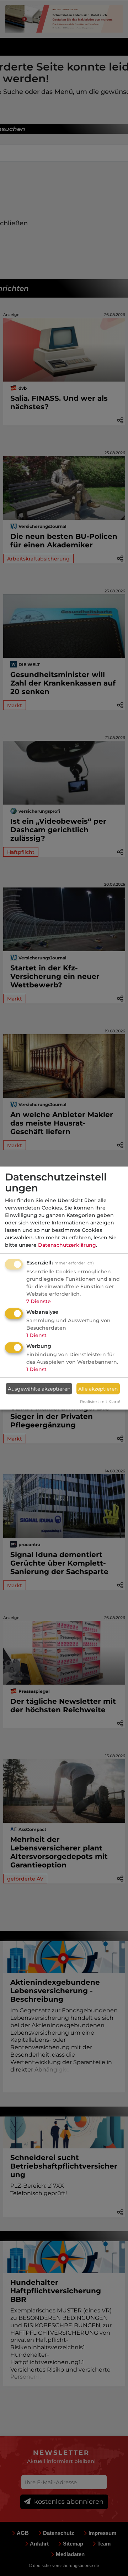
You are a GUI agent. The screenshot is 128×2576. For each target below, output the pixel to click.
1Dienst (36, 1335)
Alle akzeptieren (98, 1388)
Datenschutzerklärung (67, 1245)
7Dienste (39, 1301)
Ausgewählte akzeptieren (39, 1388)
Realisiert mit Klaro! (100, 1402)
